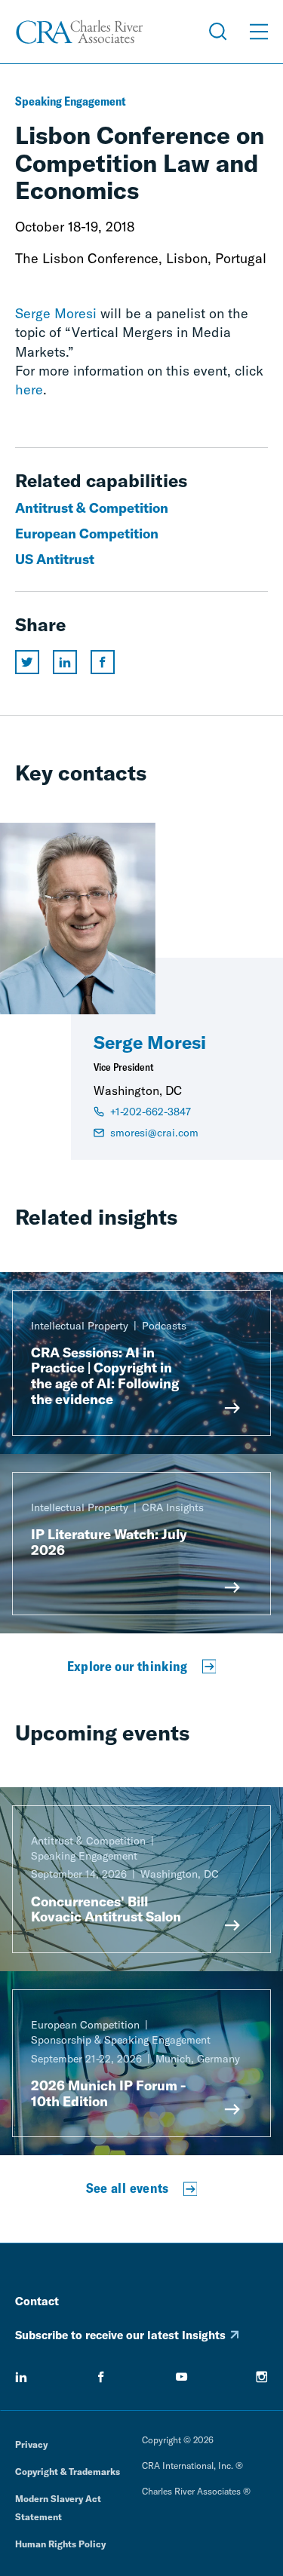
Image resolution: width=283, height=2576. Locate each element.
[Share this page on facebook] (103, 662)
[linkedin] (21, 2377)
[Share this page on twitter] (27, 662)
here (29, 389)
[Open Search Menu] (218, 32)
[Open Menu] (259, 32)
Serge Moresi (56, 313)
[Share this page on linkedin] (65, 662)
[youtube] (182, 2377)
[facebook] (101, 2377)
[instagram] (262, 2377)
